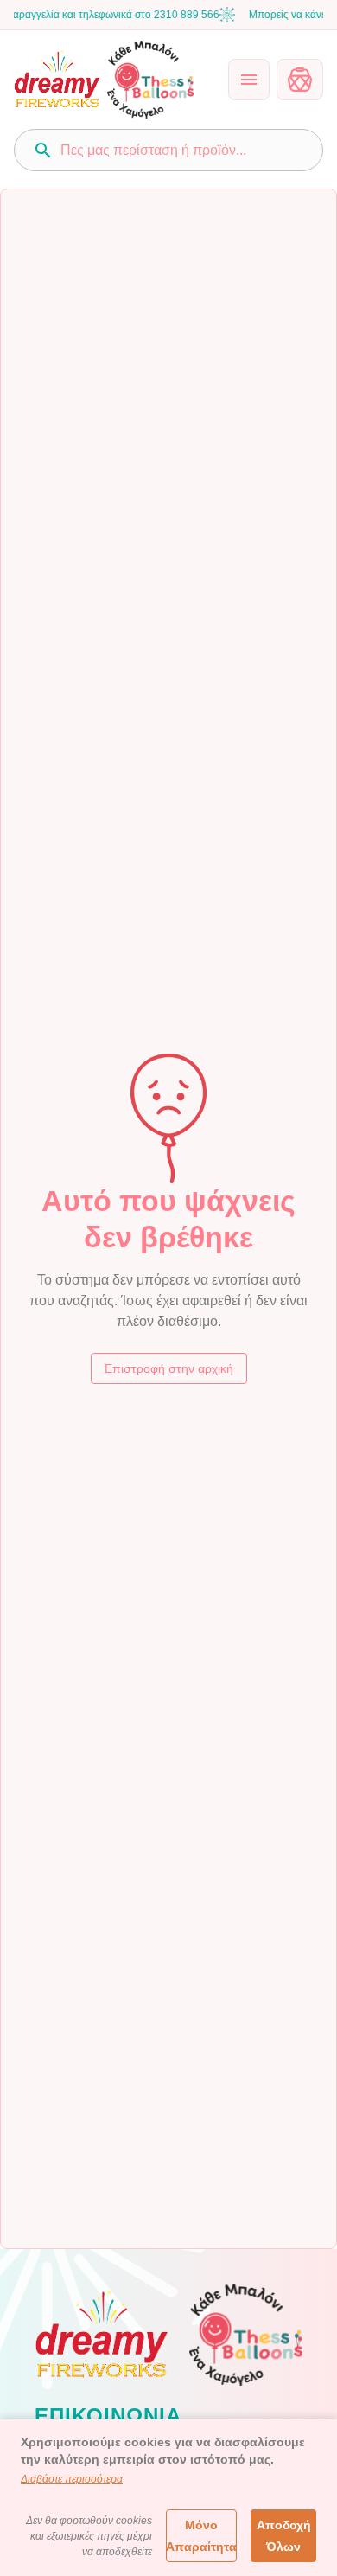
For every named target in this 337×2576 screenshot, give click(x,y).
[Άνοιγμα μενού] (249, 80)
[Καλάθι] (300, 80)
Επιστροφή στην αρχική (169, 1368)
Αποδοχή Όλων (284, 2536)
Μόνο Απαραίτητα (201, 2536)
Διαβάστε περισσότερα (72, 2479)
